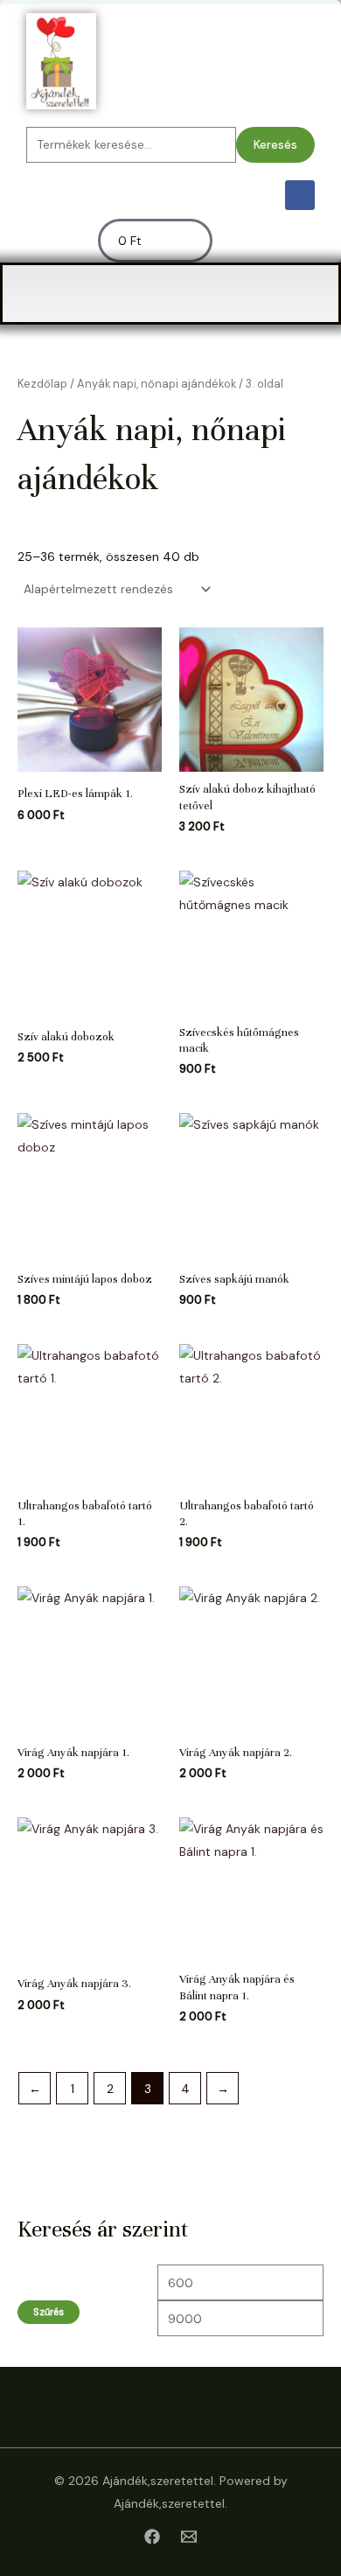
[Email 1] (189, 2537)
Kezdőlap (42, 384)
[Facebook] (152, 2537)
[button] (170, 294)
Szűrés (49, 2312)
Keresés (275, 144)
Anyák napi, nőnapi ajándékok (157, 384)
